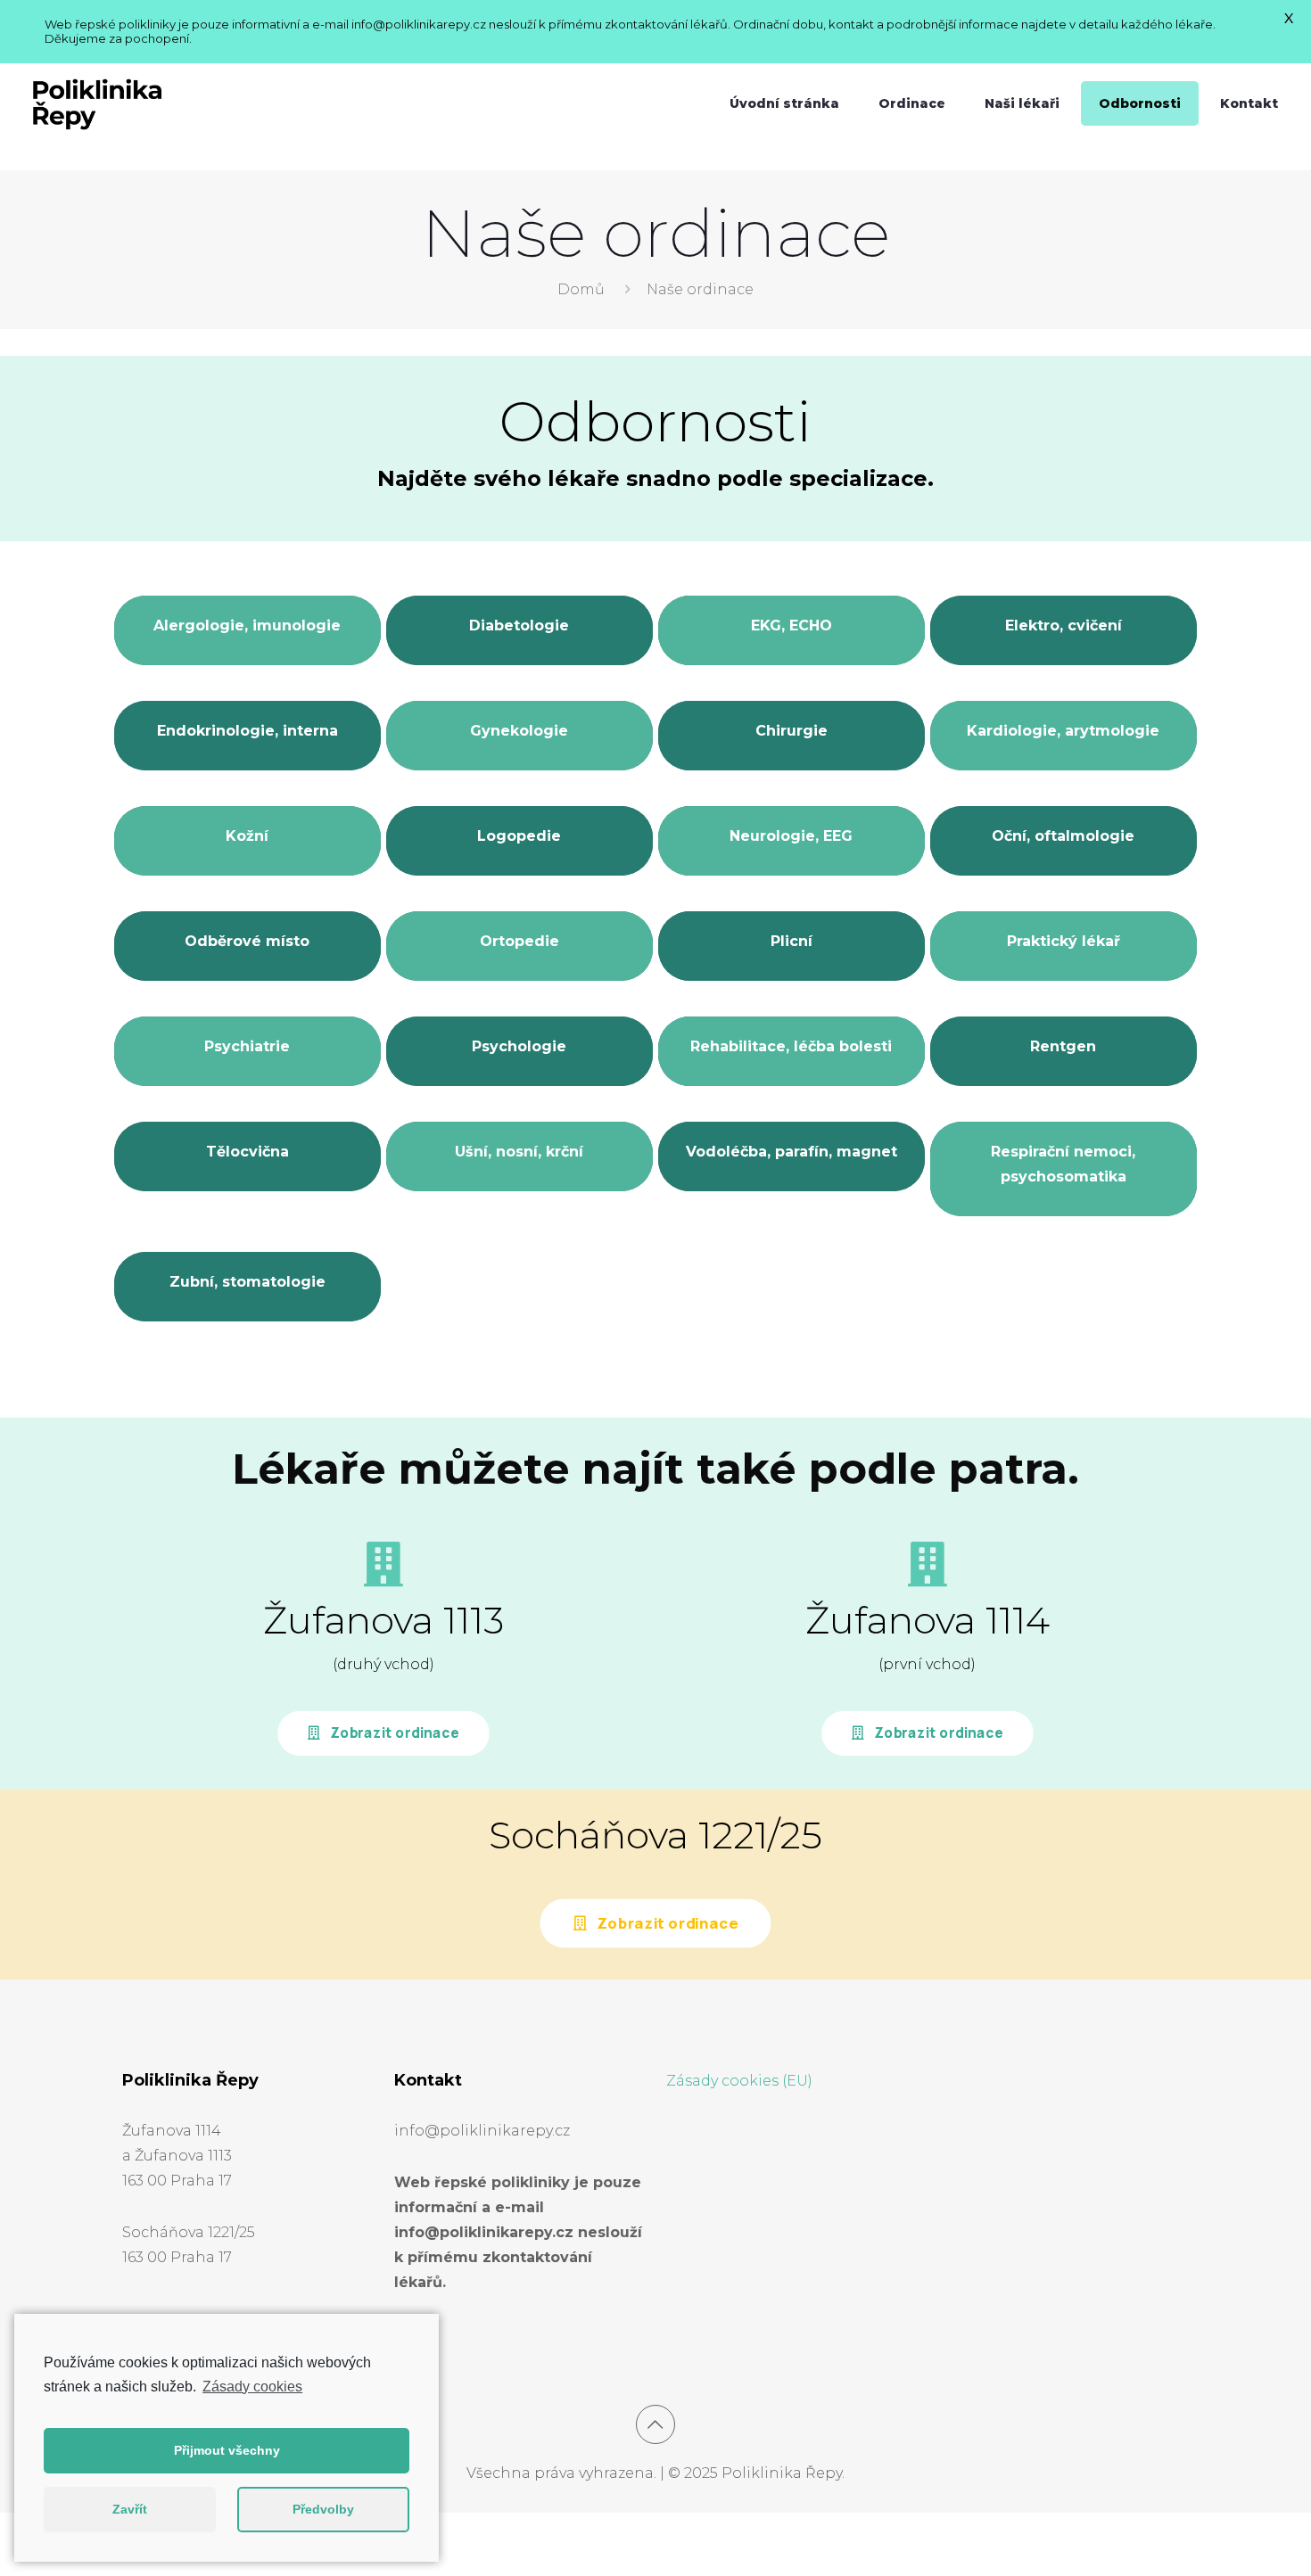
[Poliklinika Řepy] (97, 103)
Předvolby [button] (323, 2509)
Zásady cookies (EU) (739, 2081)
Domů (581, 289)
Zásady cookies (252, 2387)
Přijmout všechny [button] (227, 2450)
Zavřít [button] (130, 2509)
